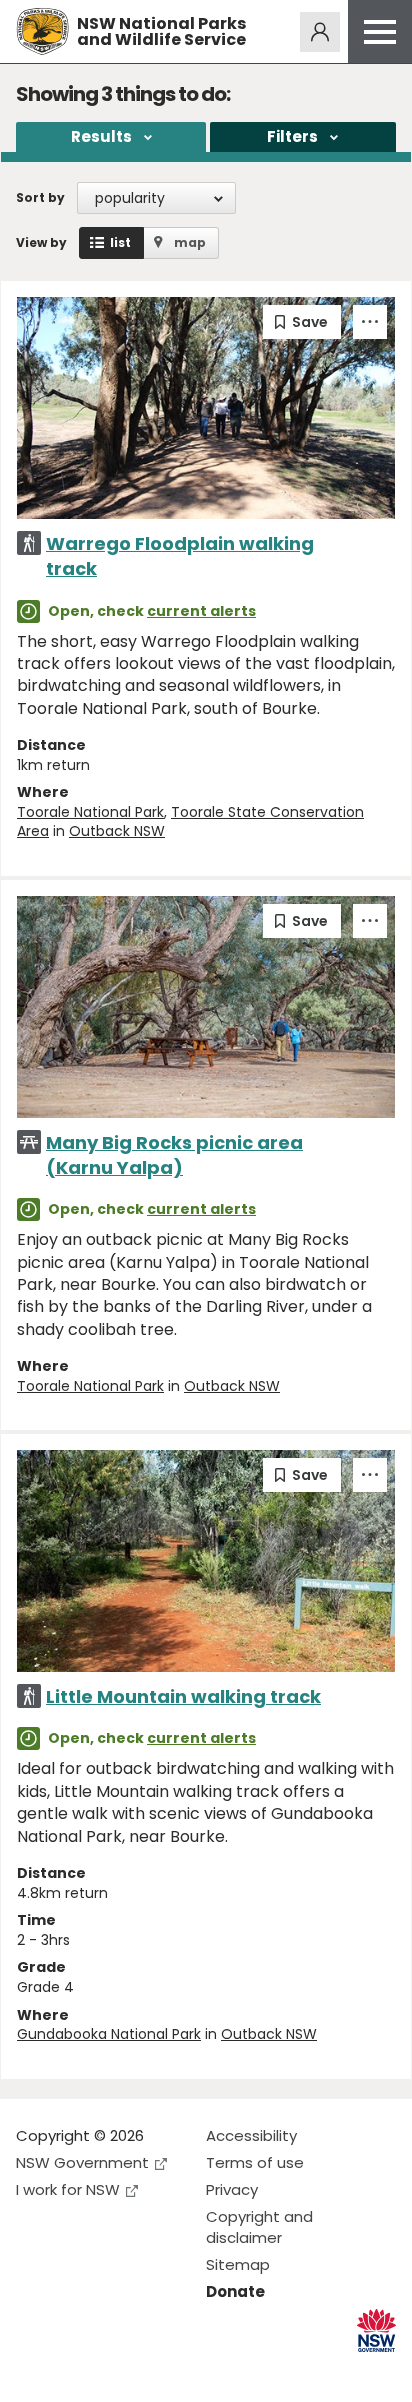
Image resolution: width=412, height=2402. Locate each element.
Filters (292, 136)
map (190, 242)
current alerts (201, 611)
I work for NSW (68, 2189)
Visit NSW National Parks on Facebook (34, 2370)
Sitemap (238, 2264)
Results (101, 136)
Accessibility (251, 2135)
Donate (235, 2291)
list (120, 242)
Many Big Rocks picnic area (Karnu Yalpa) (174, 1155)
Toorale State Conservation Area (190, 822)
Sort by (40, 197)
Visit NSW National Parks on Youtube (120, 2370)
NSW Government (82, 2162)
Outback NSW (117, 831)
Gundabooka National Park (109, 2034)
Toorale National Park (90, 812)
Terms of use (255, 2162)
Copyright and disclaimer (259, 2227)
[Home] (42, 31)
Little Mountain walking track (183, 1696)
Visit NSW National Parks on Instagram (77, 2370)
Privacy (232, 2189)
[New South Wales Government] (376, 2330)
